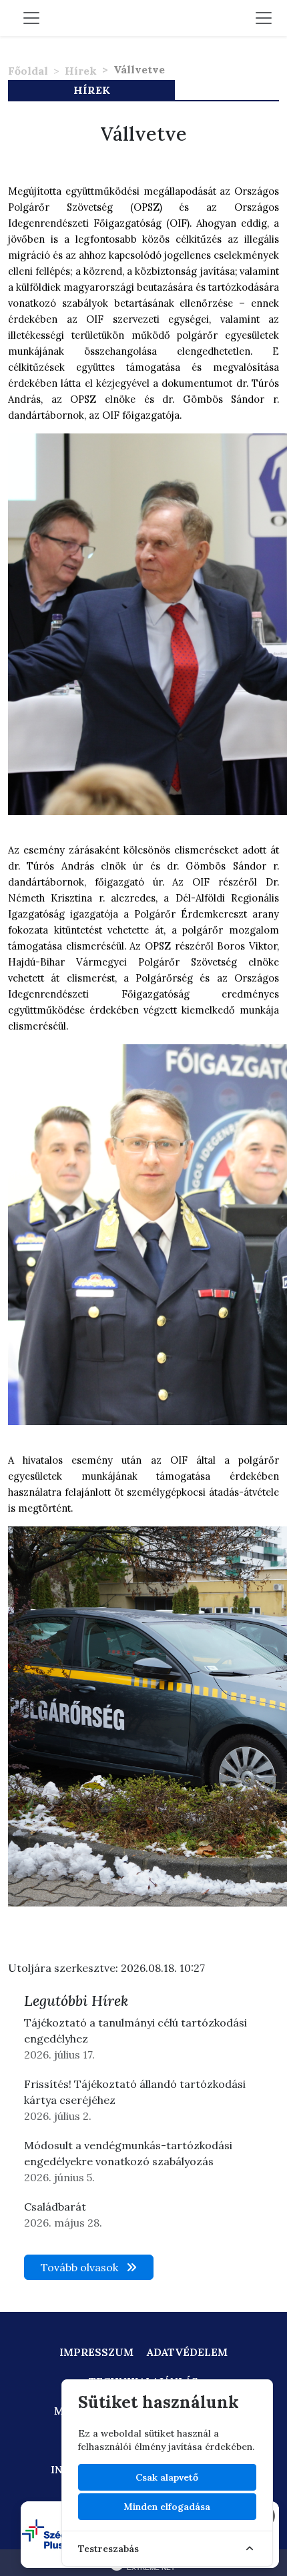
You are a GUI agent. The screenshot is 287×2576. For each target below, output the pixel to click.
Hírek (81, 71)
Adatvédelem (187, 2352)
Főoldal (28, 71)
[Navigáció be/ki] (264, 18)
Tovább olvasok (81, 2267)
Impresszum (96, 2352)
